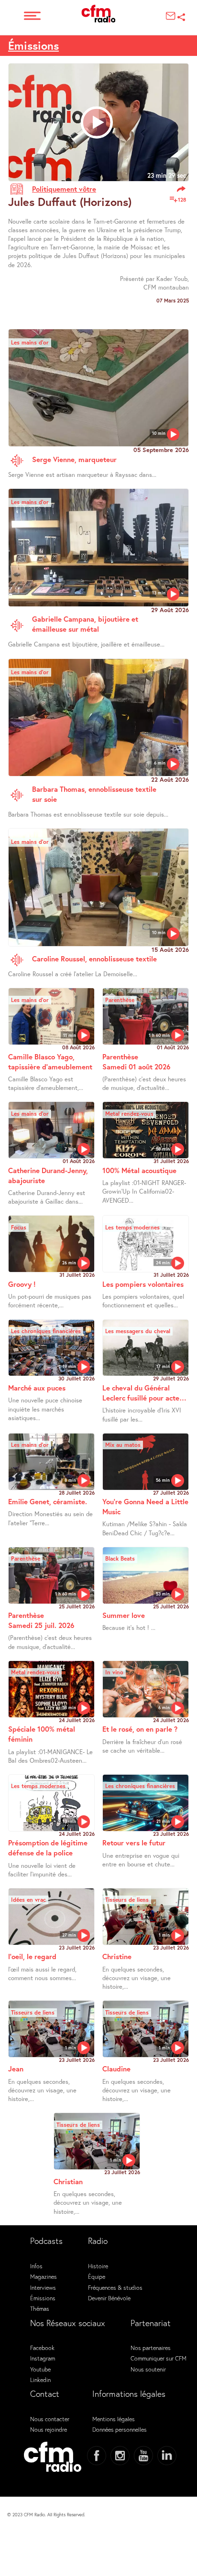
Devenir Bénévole (109, 2298)
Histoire (98, 2266)
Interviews (43, 2287)
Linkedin (40, 2380)
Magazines (44, 2276)
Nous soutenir (148, 2369)
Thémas (40, 2308)
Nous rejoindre (49, 2429)
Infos (36, 2266)
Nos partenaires (151, 2348)
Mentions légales (114, 2419)
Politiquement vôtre (64, 189)
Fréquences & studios (115, 2287)
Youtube (40, 2369)
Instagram (43, 2358)
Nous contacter (50, 2419)
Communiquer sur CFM (159, 2358)
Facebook (42, 2348)
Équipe (97, 2276)
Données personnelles (120, 2429)
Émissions (33, 45)
